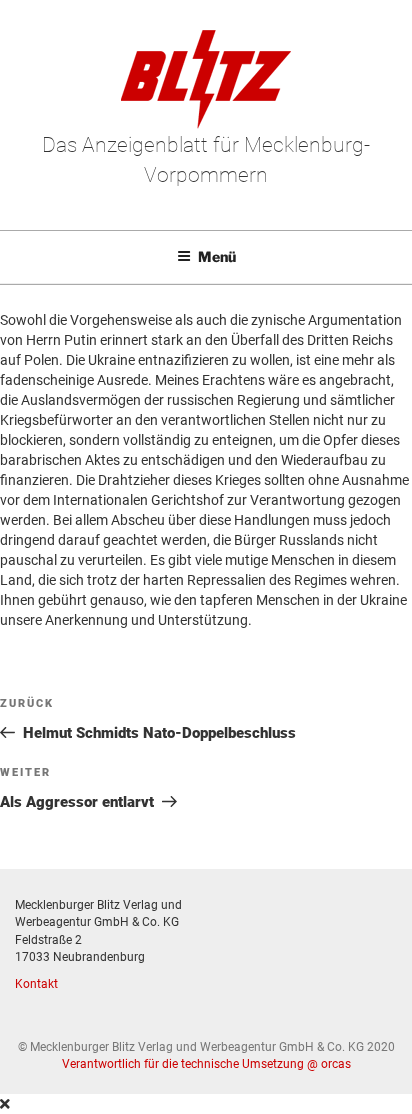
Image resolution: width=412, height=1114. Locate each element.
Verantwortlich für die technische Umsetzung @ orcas (206, 1064)
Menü (217, 256)
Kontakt (36, 984)
